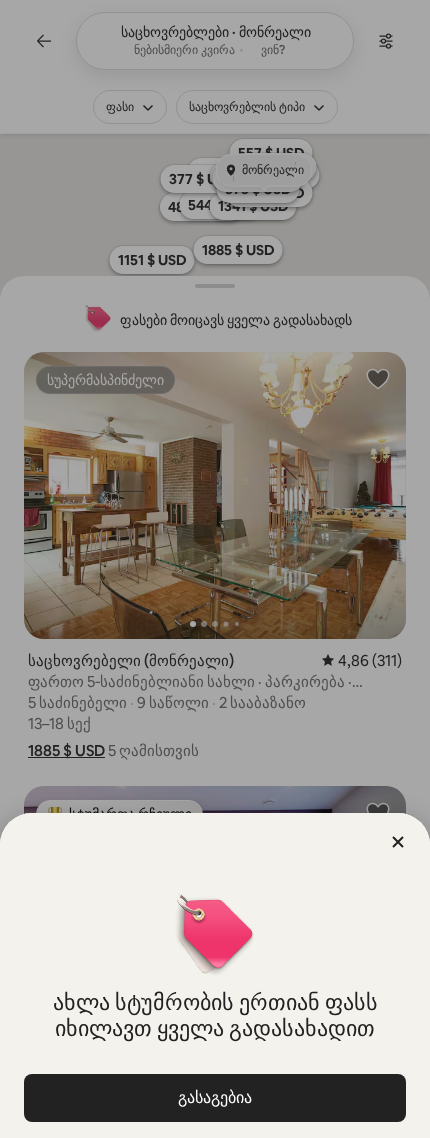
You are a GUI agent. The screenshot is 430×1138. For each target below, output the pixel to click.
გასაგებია (215, 1097)
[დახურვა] (398, 842)
